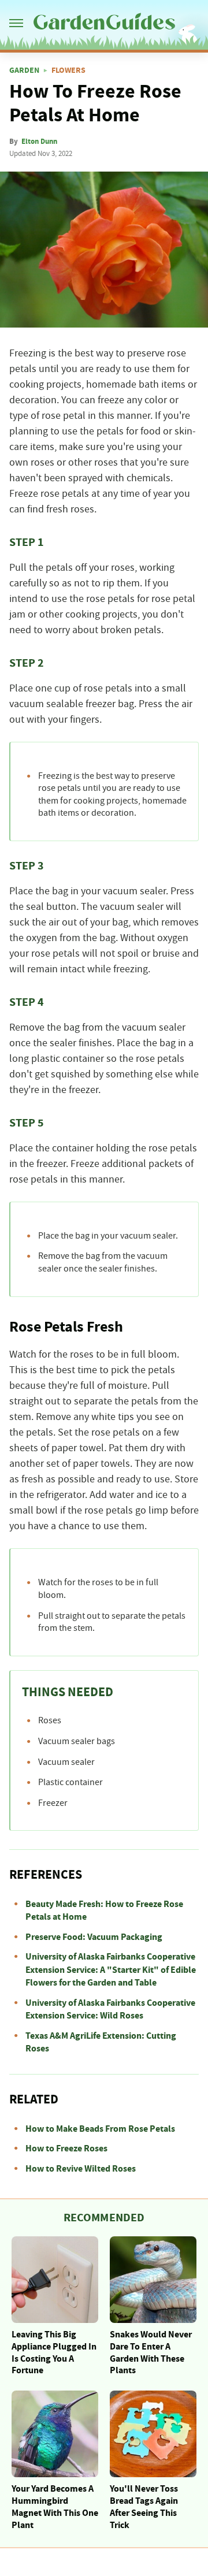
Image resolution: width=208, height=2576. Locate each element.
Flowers (68, 70)
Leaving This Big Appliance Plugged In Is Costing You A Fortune (54, 2352)
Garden (24, 70)
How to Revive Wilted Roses (81, 2169)
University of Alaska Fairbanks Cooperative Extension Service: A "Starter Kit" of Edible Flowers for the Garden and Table (111, 1970)
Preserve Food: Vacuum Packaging (94, 1937)
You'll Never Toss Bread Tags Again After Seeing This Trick (144, 2507)
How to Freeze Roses (66, 2148)
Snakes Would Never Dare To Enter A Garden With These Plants (151, 2352)
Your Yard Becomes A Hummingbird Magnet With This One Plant (55, 2507)
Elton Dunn (39, 142)
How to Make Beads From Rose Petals (100, 2129)
